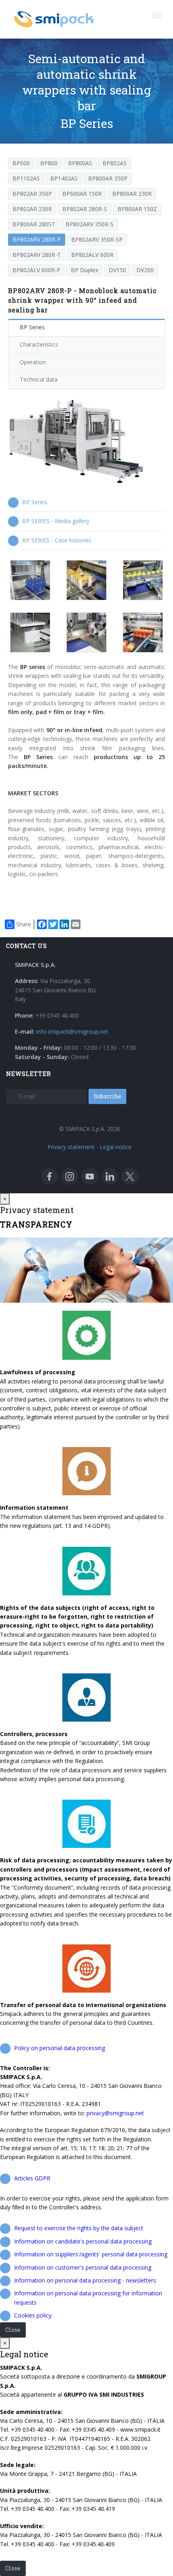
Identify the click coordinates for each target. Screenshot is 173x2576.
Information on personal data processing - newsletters (85, 2280)
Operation (33, 362)
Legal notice (116, 1147)
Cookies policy (33, 2315)
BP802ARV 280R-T (37, 255)
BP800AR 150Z (137, 209)
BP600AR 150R (82, 194)
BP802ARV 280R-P (37, 239)
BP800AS (80, 163)
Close (13, 2330)
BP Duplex (84, 270)
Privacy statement (71, 1147)
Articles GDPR (32, 2178)
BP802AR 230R (32, 209)
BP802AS (115, 163)
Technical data (39, 379)
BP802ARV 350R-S (90, 224)
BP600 (21, 163)
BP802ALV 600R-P (36, 270)
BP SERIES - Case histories (57, 540)
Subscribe (107, 1096)
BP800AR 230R (132, 194)
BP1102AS (26, 178)
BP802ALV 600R (92, 255)
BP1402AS (64, 178)
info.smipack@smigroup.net (72, 1031)
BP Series (32, 327)
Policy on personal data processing (60, 2048)
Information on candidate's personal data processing (83, 2241)
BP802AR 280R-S (85, 209)
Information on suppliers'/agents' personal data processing (91, 2254)
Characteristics (39, 344)
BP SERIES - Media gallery (56, 521)
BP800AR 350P (108, 178)
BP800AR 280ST (34, 224)
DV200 (145, 270)
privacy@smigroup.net (115, 2113)
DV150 (117, 270)
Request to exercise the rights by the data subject (79, 2228)
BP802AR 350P (32, 194)
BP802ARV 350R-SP (97, 239)
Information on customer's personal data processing (83, 2267)
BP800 (49, 163)
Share (24, 924)
